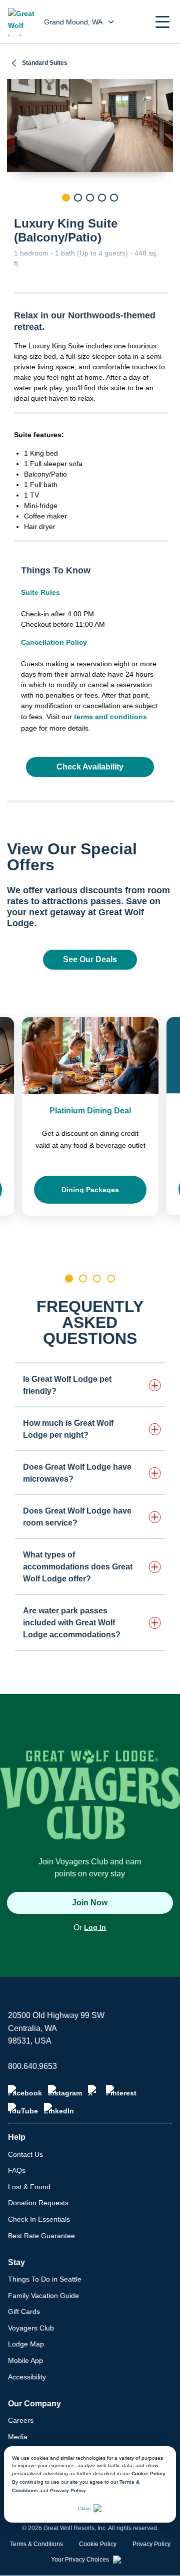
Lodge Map (26, 2344)
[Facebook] (25, 2091)
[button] (162, 22)
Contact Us (25, 2154)
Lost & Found (29, 2187)
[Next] (165, 215)
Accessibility (27, 2377)
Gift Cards (24, 2312)
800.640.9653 (32, 2066)
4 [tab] (102, 198)
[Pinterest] (121, 2091)
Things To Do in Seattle (45, 2279)
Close (84, 2508)
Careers (21, 2420)
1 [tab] (66, 198)
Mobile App (25, 2360)
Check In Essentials (39, 2219)
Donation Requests (38, 2203)
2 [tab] (78, 198)
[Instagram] (65, 2091)
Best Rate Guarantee (41, 2236)
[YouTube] (23, 2109)
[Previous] (14, 215)
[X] (94, 2091)
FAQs (17, 2170)
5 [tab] (114, 198)
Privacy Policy (68, 2490)
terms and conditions (110, 717)
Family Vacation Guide (43, 2296)
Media (18, 2437)
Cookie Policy (148, 2473)
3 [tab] (90, 198)
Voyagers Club (31, 2328)
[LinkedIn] (59, 2109)
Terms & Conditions (36, 2544)
